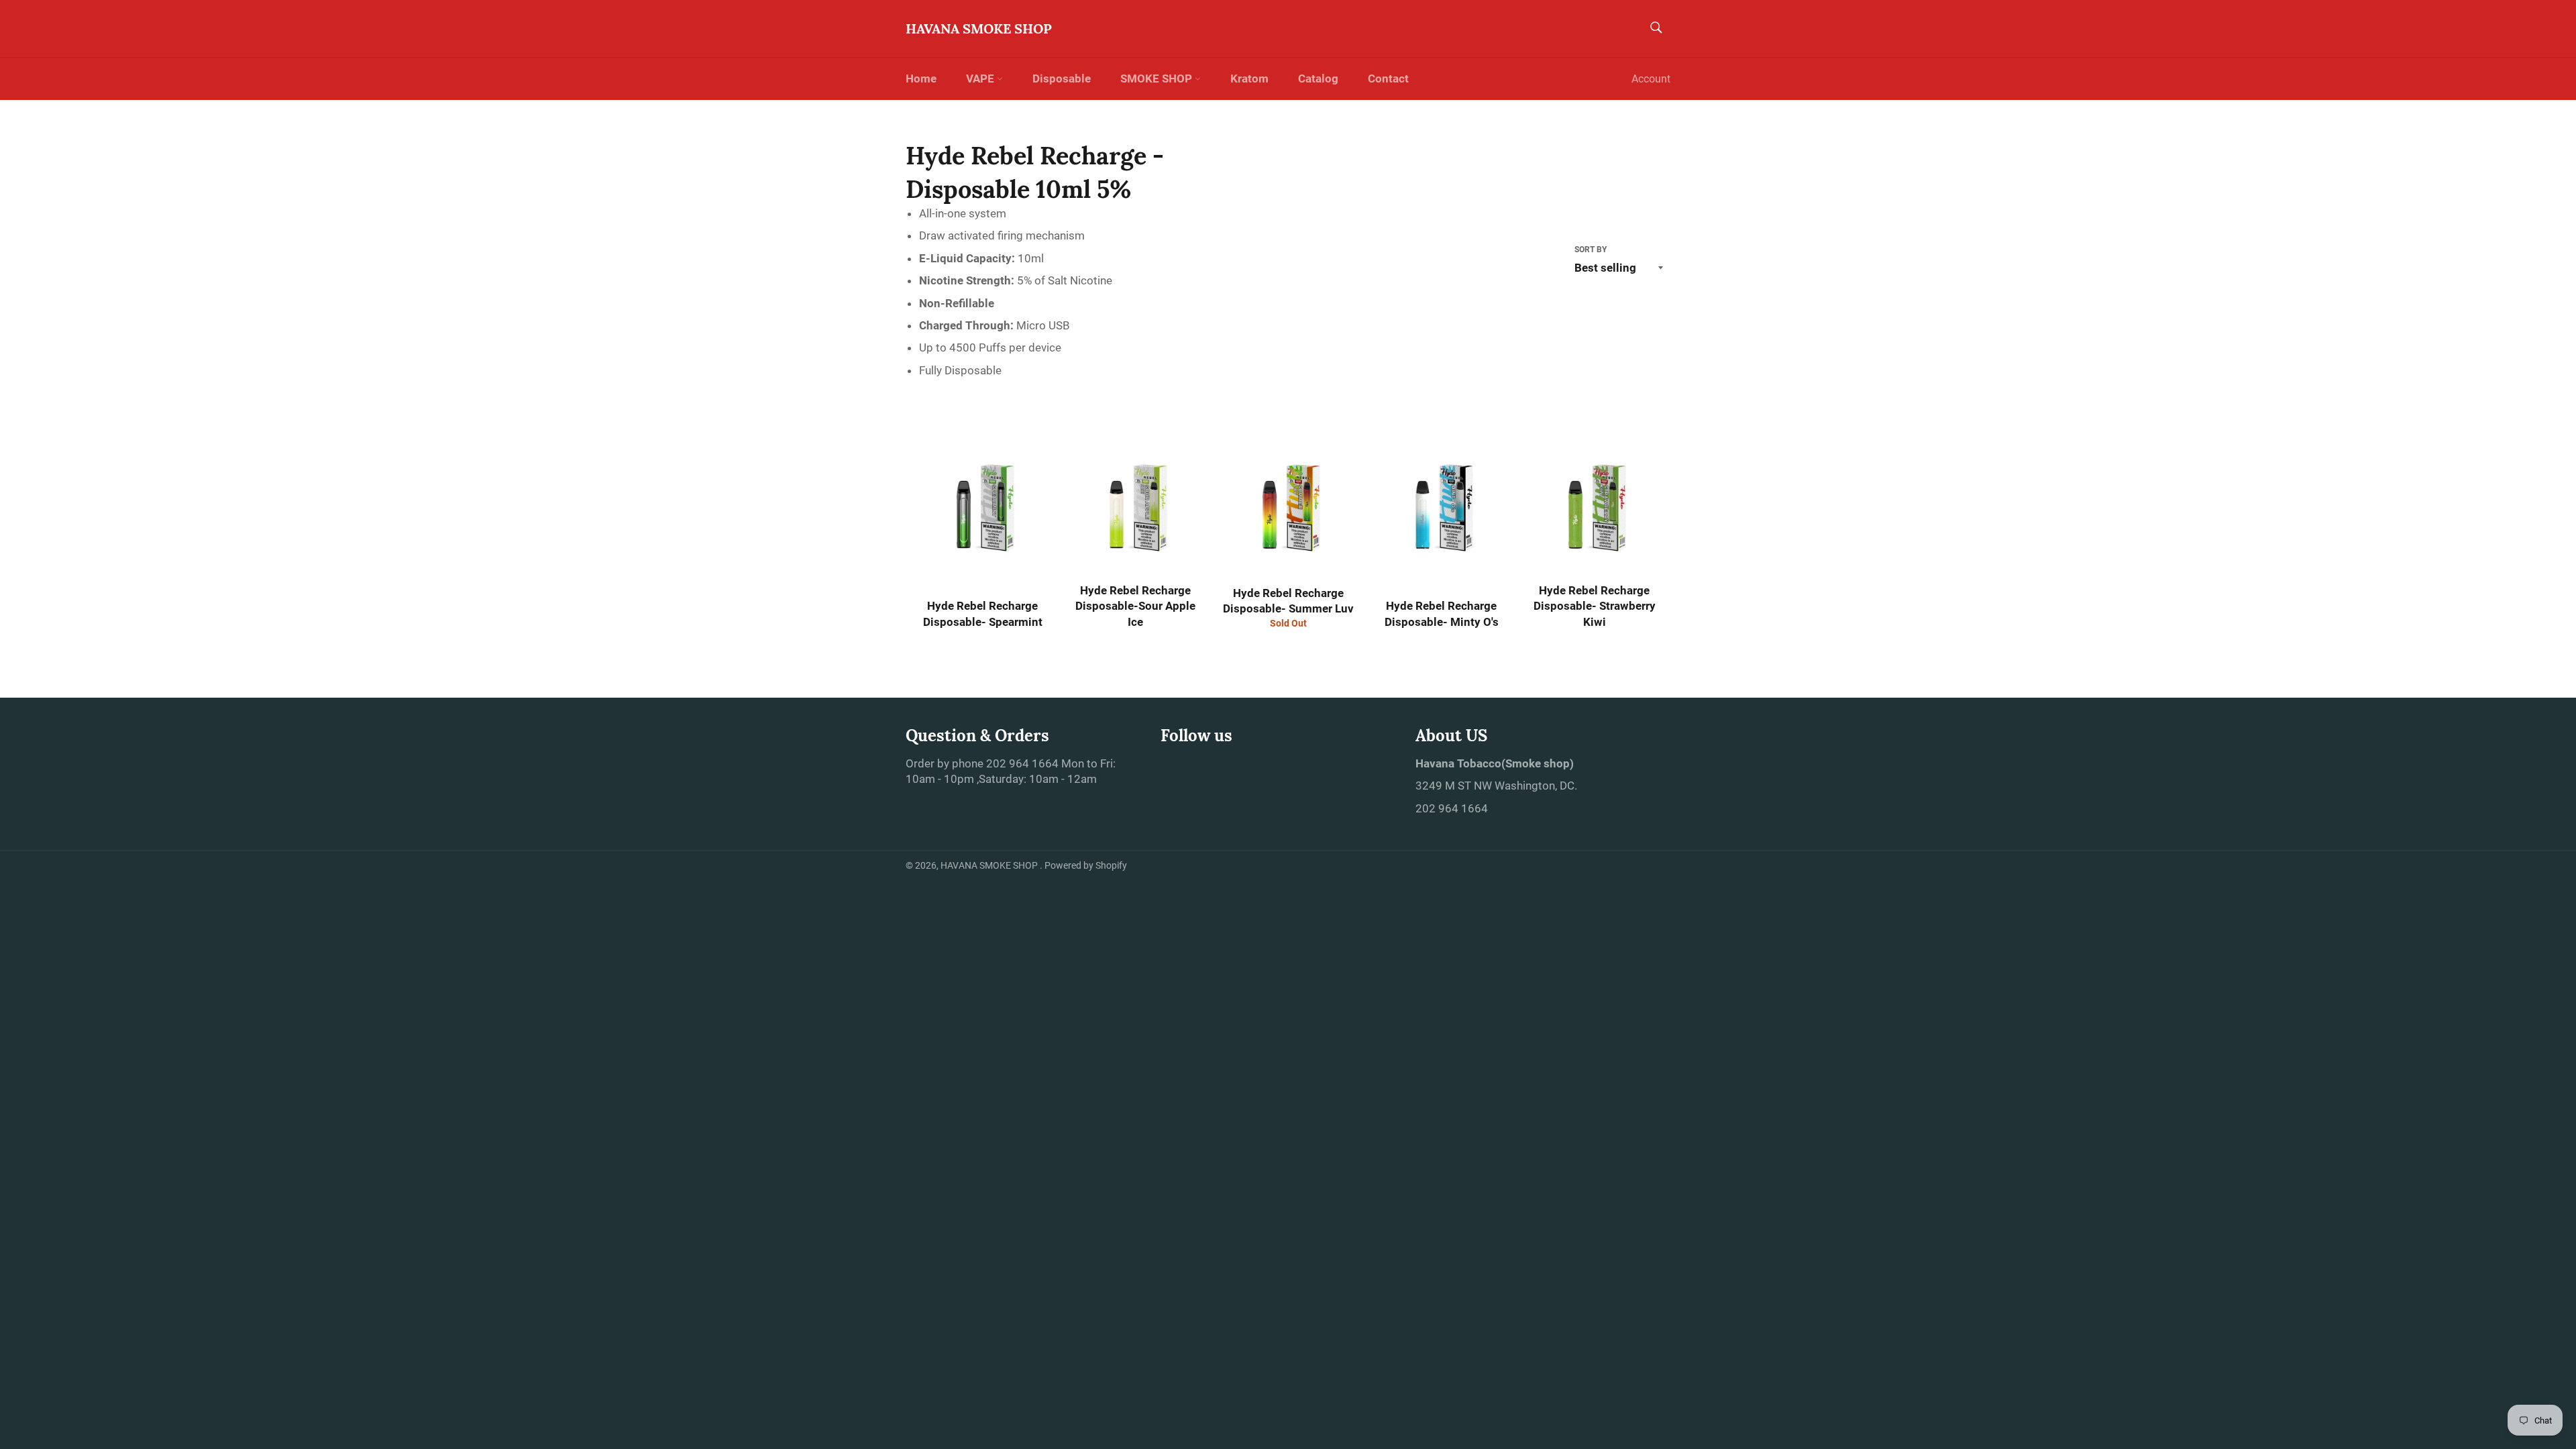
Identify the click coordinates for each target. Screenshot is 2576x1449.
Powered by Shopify (1086, 865)
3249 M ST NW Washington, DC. (1496, 786)
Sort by (1591, 250)
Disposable (1062, 78)
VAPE (981, 78)
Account (1651, 79)
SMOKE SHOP (1158, 78)
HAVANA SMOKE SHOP (979, 29)
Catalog (1318, 78)
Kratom (1249, 78)
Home (921, 78)
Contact (1388, 78)
